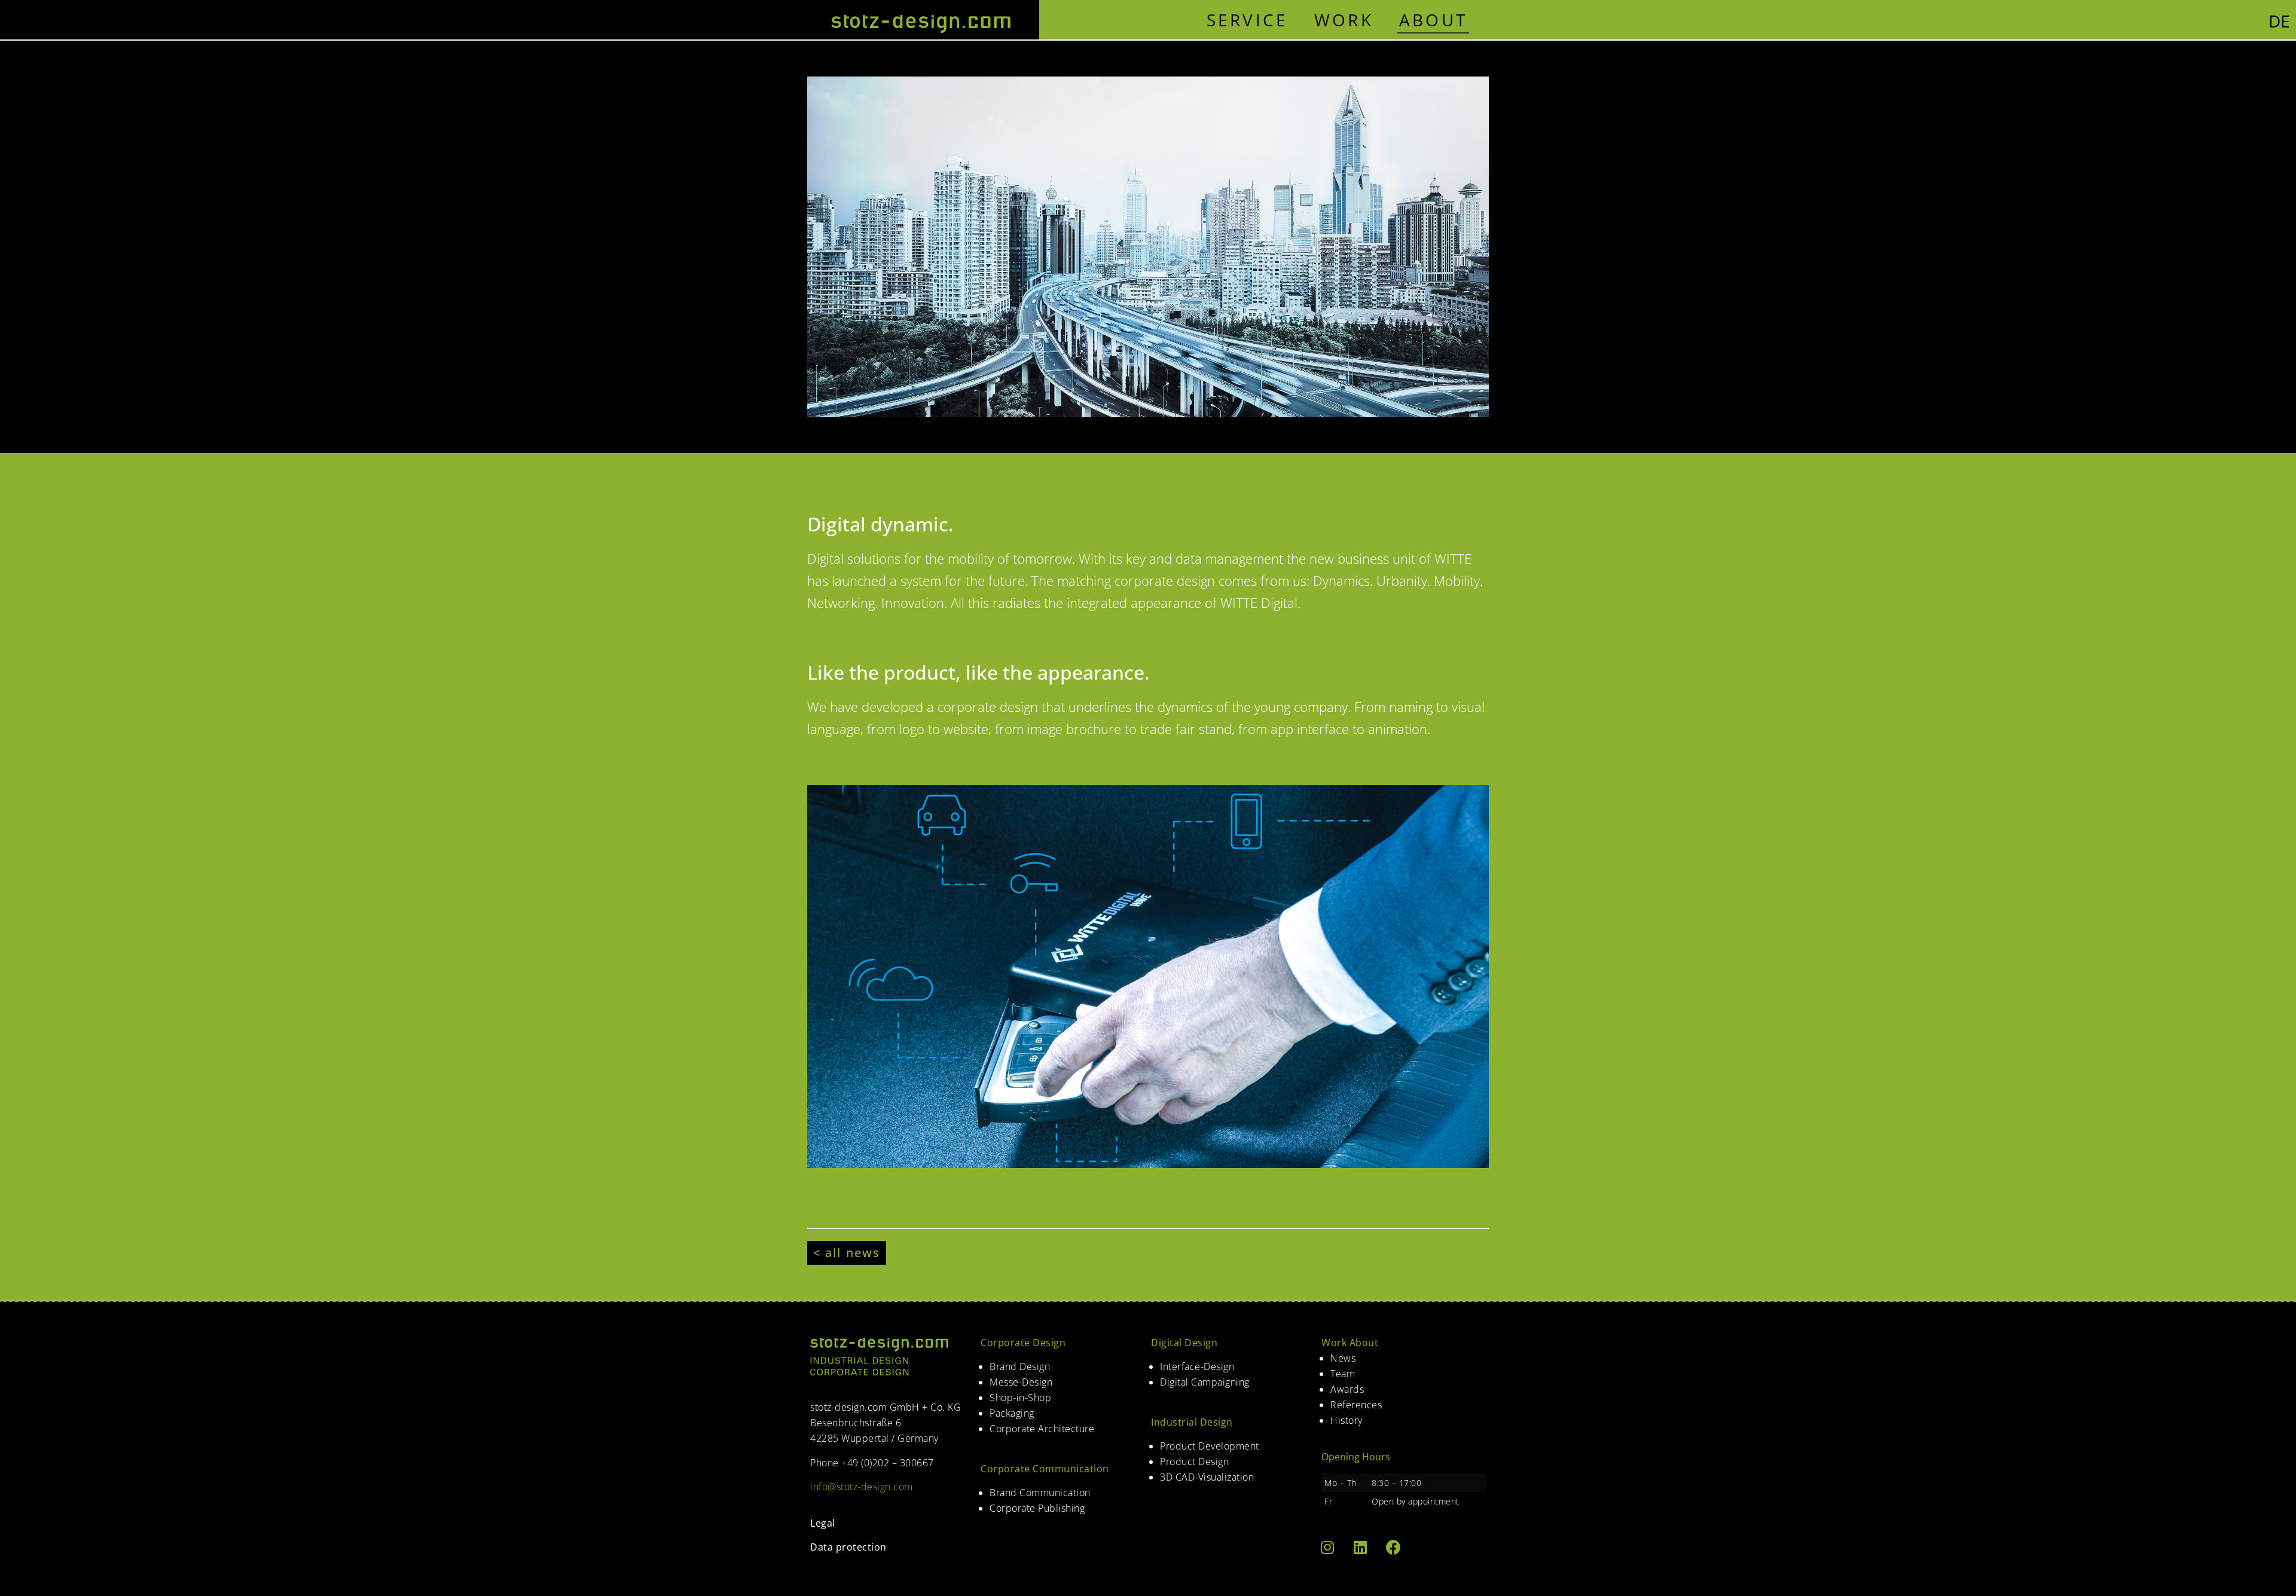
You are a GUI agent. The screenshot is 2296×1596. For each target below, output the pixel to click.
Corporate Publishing (1037, 1508)
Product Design (1194, 1462)
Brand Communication (1040, 1493)
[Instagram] (1327, 1547)
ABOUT (1434, 20)
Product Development (1210, 1446)
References (1356, 1405)
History (1347, 1420)
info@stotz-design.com (862, 1487)
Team (1343, 1374)
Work (1334, 1343)
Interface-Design (1197, 1366)
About (1364, 1343)
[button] (847, 1253)
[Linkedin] (1360, 1547)
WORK (1344, 20)
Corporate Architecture (1042, 1429)
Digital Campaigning (1205, 1382)
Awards (1347, 1389)
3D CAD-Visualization (1207, 1477)
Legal (823, 1523)
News (1343, 1358)
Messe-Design (1021, 1382)
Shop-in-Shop (1020, 1398)
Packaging (1012, 1413)
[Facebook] (1393, 1547)
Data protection (848, 1547)
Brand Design (1020, 1366)
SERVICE (1248, 20)
